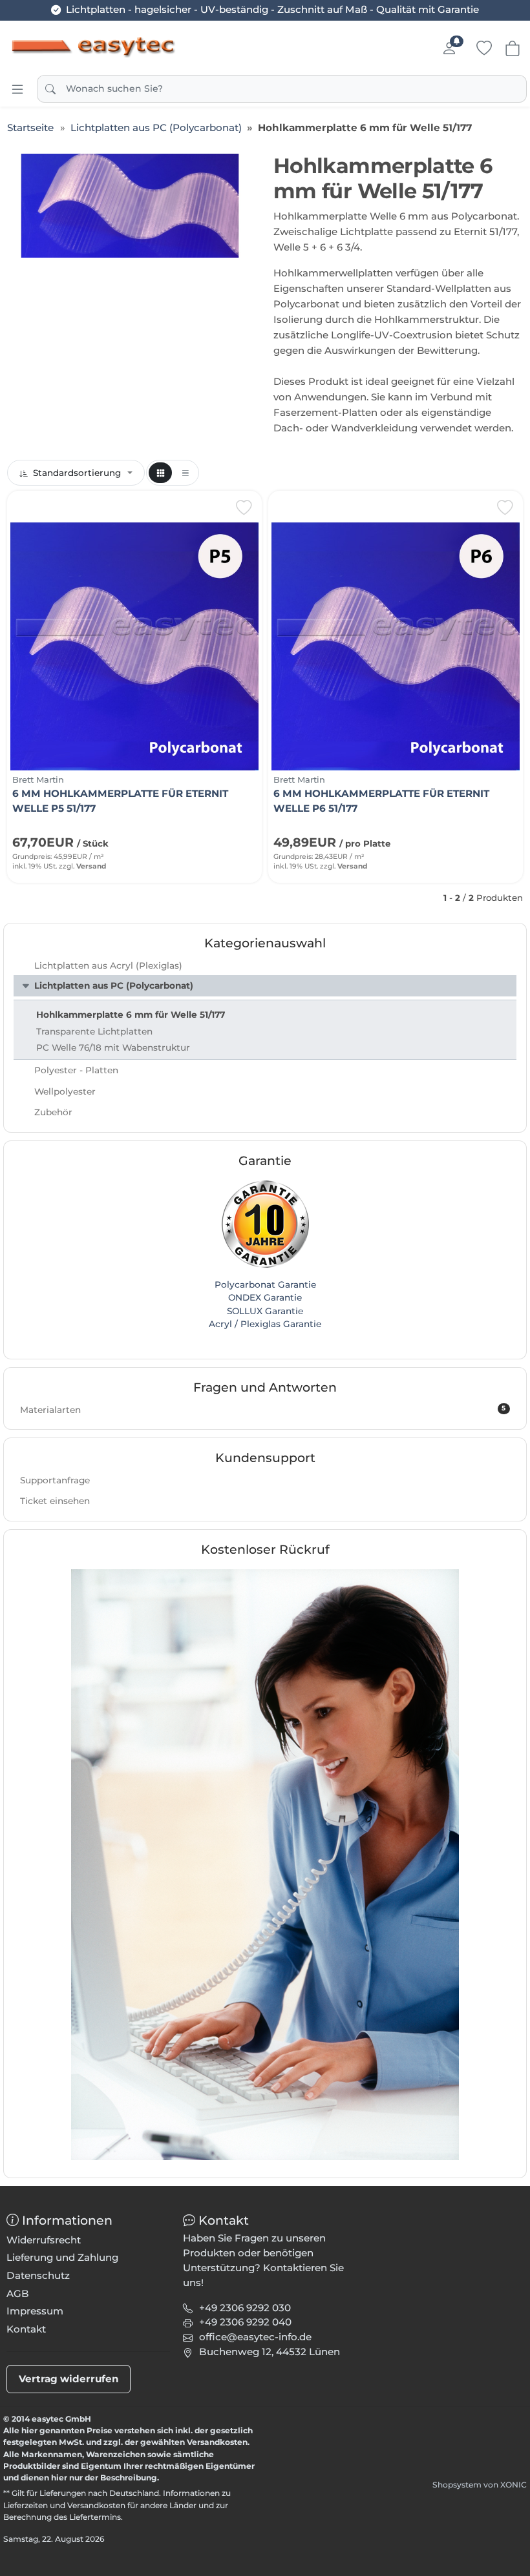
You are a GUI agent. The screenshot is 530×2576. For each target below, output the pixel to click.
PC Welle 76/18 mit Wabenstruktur (113, 1047)
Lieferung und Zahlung (62, 2257)
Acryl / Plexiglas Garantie (265, 1324)
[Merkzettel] (484, 48)
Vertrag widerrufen (69, 2379)
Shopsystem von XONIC (480, 2485)
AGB (18, 2293)
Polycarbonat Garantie (265, 1284)
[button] (160, 473)
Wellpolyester (65, 1091)
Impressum (35, 2311)
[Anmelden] (449, 48)
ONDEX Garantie (265, 1297)
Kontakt (26, 2329)
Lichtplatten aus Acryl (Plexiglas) (108, 965)
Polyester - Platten (76, 1070)
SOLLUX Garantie (265, 1311)
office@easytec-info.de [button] (255, 2337)
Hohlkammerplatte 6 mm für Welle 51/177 (131, 1015)
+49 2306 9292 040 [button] (245, 2322)
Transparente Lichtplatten (94, 1031)
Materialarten (263, 1409)
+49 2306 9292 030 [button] (245, 2308)
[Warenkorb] (513, 48)
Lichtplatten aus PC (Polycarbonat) (114, 985)
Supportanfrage (55, 1480)
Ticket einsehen (55, 1501)
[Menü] (17, 89)
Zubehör (53, 1112)
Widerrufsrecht (44, 2240)
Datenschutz (38, 2275)
